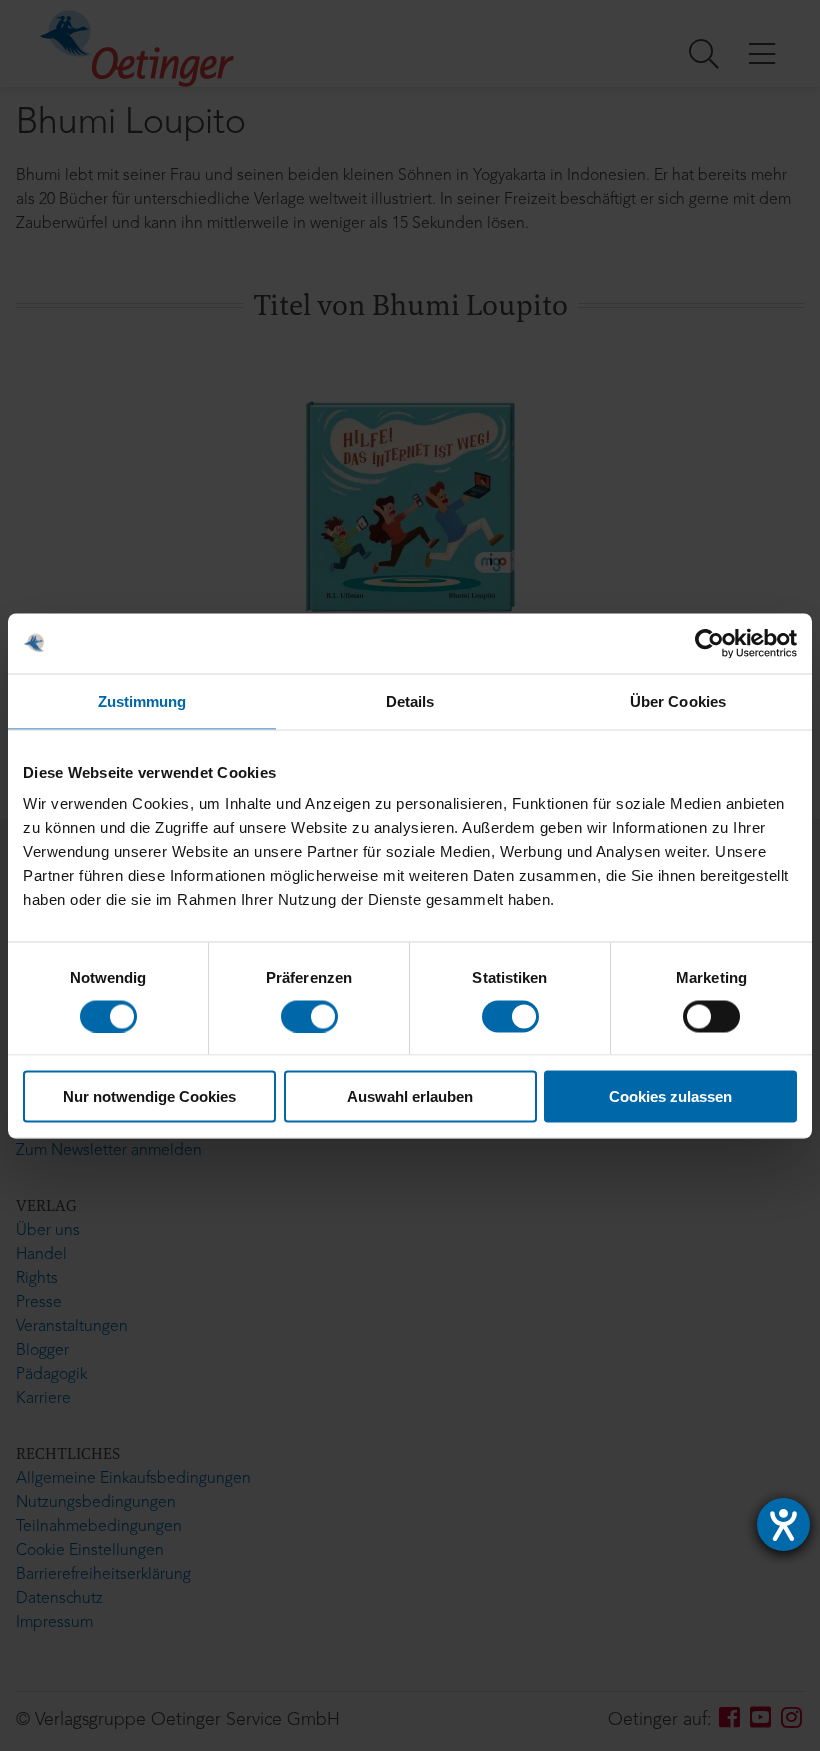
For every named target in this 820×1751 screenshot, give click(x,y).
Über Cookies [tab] (678, 700)
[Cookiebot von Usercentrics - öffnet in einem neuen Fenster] (709, 643)
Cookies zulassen (670, 1096)
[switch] (309, 1016)
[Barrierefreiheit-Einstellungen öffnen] (783, 1524)
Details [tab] (410, 700)
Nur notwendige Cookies (149, 1096)
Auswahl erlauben (410, 1096)
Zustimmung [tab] (142, 700)
